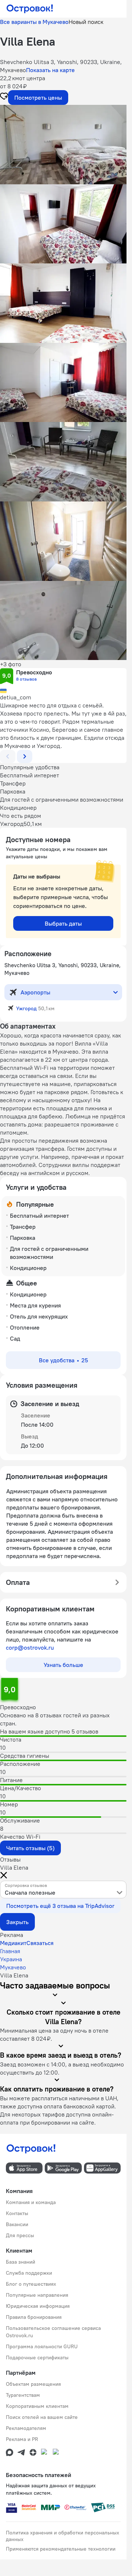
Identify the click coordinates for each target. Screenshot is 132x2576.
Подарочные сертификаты (37, 2357)
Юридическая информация (38, 2306)
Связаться (40, 1943)
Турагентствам (23, 2395)
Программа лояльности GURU (42, 2346)
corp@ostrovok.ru (30, 1647)
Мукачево (13, 1967)
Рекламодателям (26, 2428)
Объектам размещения (33, 2384)
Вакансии (17, 2224)
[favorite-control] (4, 97)
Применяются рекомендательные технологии (61, 2549)
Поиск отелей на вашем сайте (42, 2417)
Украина (11, 1959)
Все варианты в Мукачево (34, 22)
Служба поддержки (29, 2273)
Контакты (17, 2213)
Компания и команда (31, 2202)
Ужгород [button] (26, 1008)
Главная (10, 1951)
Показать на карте (50, 70)
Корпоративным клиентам (37, 2406)
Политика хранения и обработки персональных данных (63, 2536)
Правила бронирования (34, 2317)
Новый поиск (86, 22)
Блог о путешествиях (31, 2284)
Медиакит (13, 1943)
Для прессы (20, 2235)
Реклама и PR (22, 2439)
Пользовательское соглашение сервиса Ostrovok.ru (53, 2332)
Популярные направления (37, 2295)
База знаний (21, 2262)
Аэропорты (35, 992)
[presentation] (63, 1890)
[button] (63, 145)
